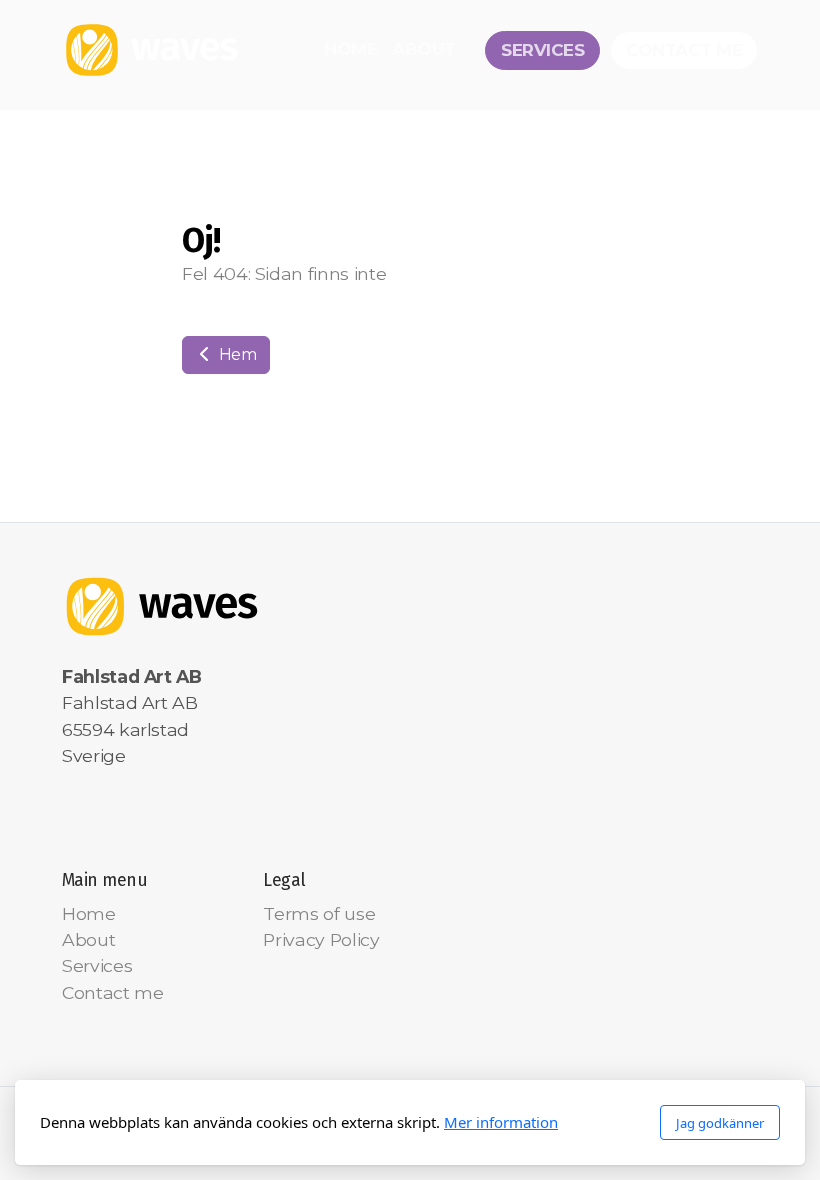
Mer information (501, 1122)
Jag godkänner (720, 1123)
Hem (236, 354)
